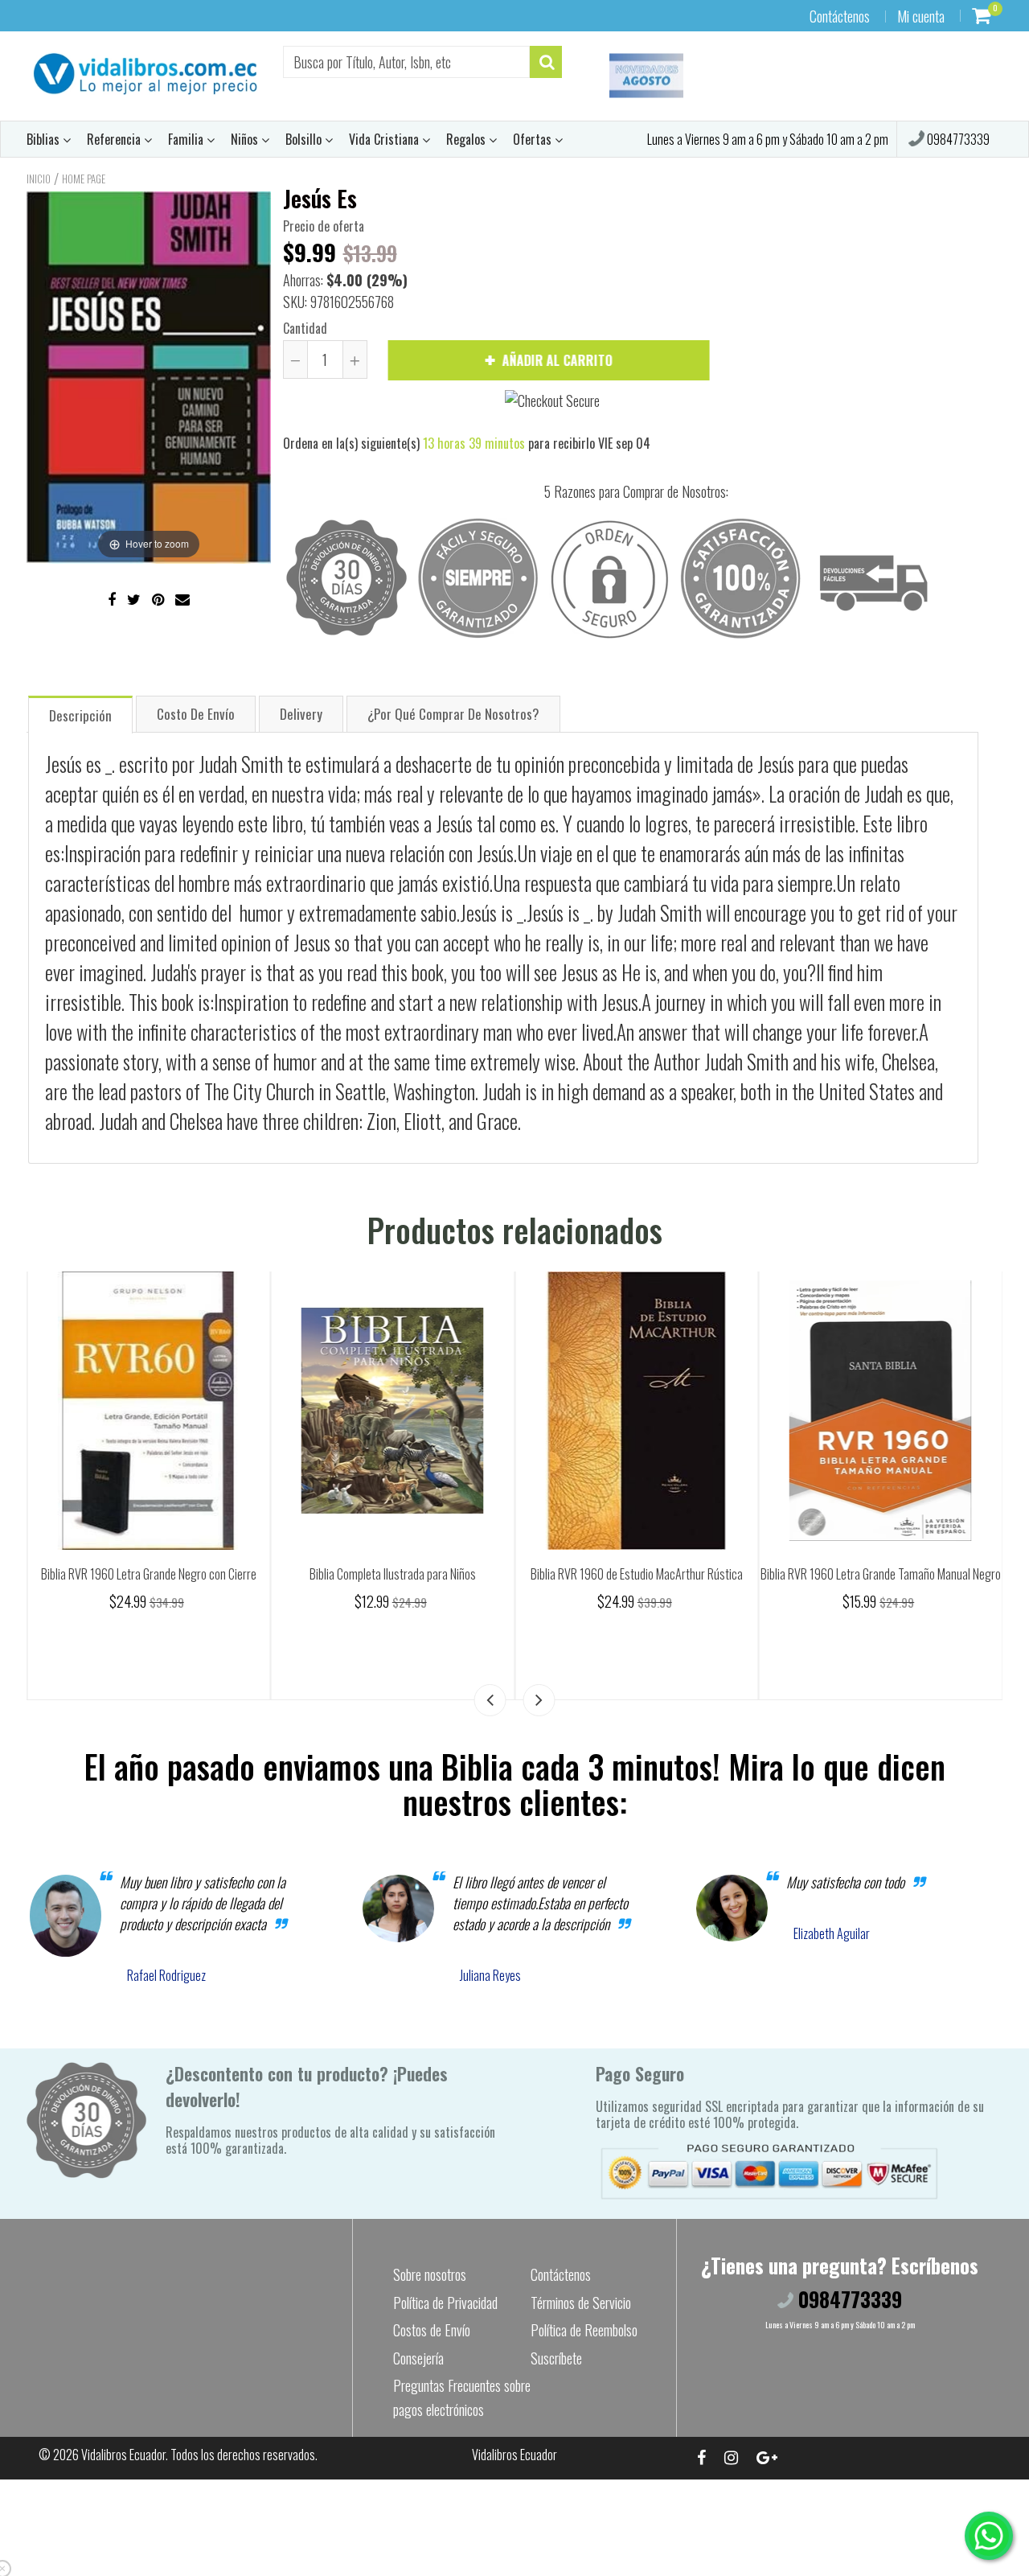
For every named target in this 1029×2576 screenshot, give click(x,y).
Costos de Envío (432, 2330)
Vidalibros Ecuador (123, 2455)
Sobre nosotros (430, 2274)
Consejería (418, 2358)
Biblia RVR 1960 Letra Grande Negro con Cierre (426, 1574)
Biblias (45, 139)
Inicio (39, 179)
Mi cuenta (921, 16)
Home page (84, 179)
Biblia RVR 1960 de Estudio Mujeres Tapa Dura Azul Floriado (182, 1583)
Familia (187, 139)
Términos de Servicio (581, 2303)
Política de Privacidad (445, 2303)
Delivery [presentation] (301, 714)
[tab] (80, 714)
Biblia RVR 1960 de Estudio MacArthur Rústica (914, 1574)
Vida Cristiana (385, 139)
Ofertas (534, 139)
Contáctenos (840, 16)
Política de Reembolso (584, 2330)
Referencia (115, 139)
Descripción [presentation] (80, 715)
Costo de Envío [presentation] (196, 714)
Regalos (467, 139)
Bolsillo (305, 139)
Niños (246, 139)
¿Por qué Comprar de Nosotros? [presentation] (453, 714)
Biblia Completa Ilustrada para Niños (670, 1574)
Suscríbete (556, 2358)
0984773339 (957, 139)
